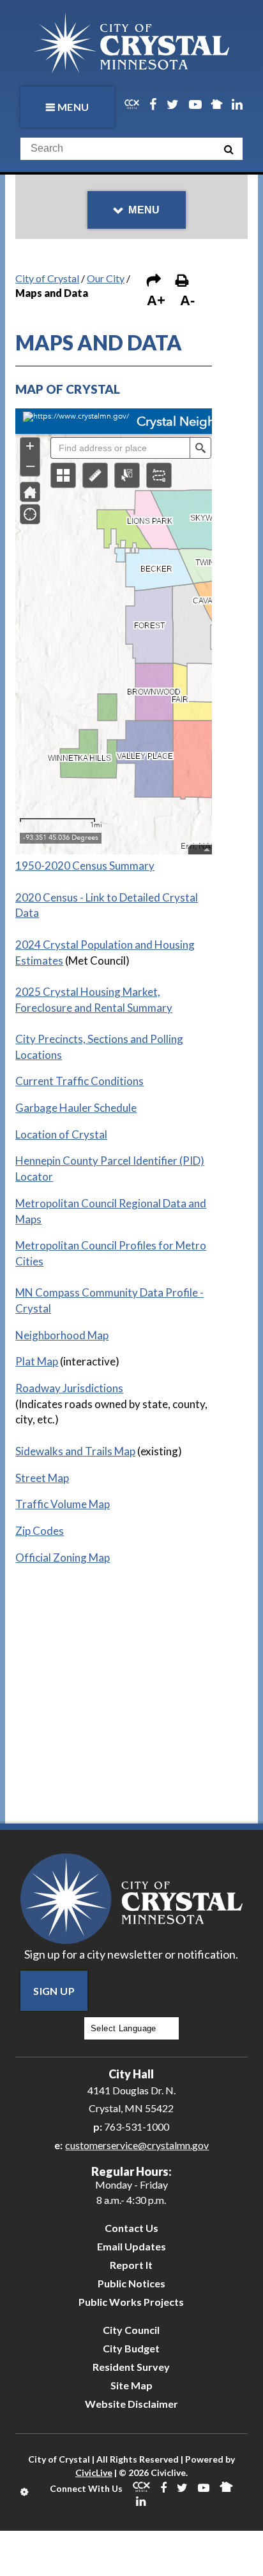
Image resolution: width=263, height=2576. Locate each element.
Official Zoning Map (63, 1558)
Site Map (131, 2385)
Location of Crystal (61, 1134)
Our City (106, 278)
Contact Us (131, 2228)
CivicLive (94, 2472)
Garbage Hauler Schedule (76, 1108)
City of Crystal (47, 278)
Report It (131, 2265)
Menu (73, 107)
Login (25, 2492)
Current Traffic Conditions (79, 1081)
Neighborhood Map (62, 1335)
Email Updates (131, 2246)
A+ (156, 300)
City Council (131, 2330)
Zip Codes (40, 1531)
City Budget (131, 2348)
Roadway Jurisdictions (69, 1388)
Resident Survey (131, 2367)
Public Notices (131, 2283)
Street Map (42, 1478)
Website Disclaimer (131, 2404)
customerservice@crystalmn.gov (137, 2145)
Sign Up (54, 1991)
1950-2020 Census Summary (85, 866)
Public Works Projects (131, 2302)
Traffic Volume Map (63, 1504)
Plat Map (37, 1361)
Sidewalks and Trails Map (75, 1451)
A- (187, 300)
